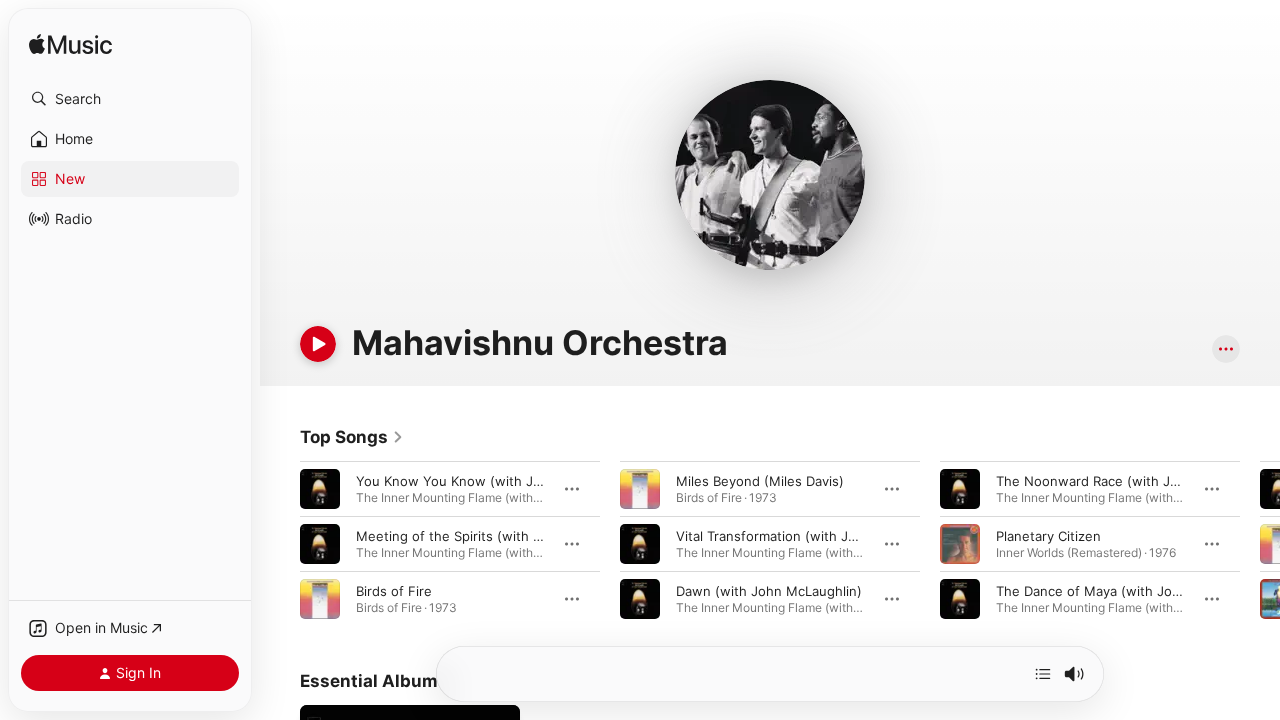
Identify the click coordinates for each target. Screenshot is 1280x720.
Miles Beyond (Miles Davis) (760, 481)
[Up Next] (1043, 674)
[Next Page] (1260, 544)
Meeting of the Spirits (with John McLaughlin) (500, 536)
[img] (70, 45)
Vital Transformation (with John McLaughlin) (814, 536)
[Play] (318, 344)
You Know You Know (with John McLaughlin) (496, 481)
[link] (352, 437)
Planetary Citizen (1048, 536)
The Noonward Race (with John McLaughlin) (1135, 481)
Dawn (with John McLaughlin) (769, 591)
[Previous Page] (280, 544)
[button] (130, 99)
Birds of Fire (394, 591)
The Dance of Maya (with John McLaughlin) (1132, 591)
